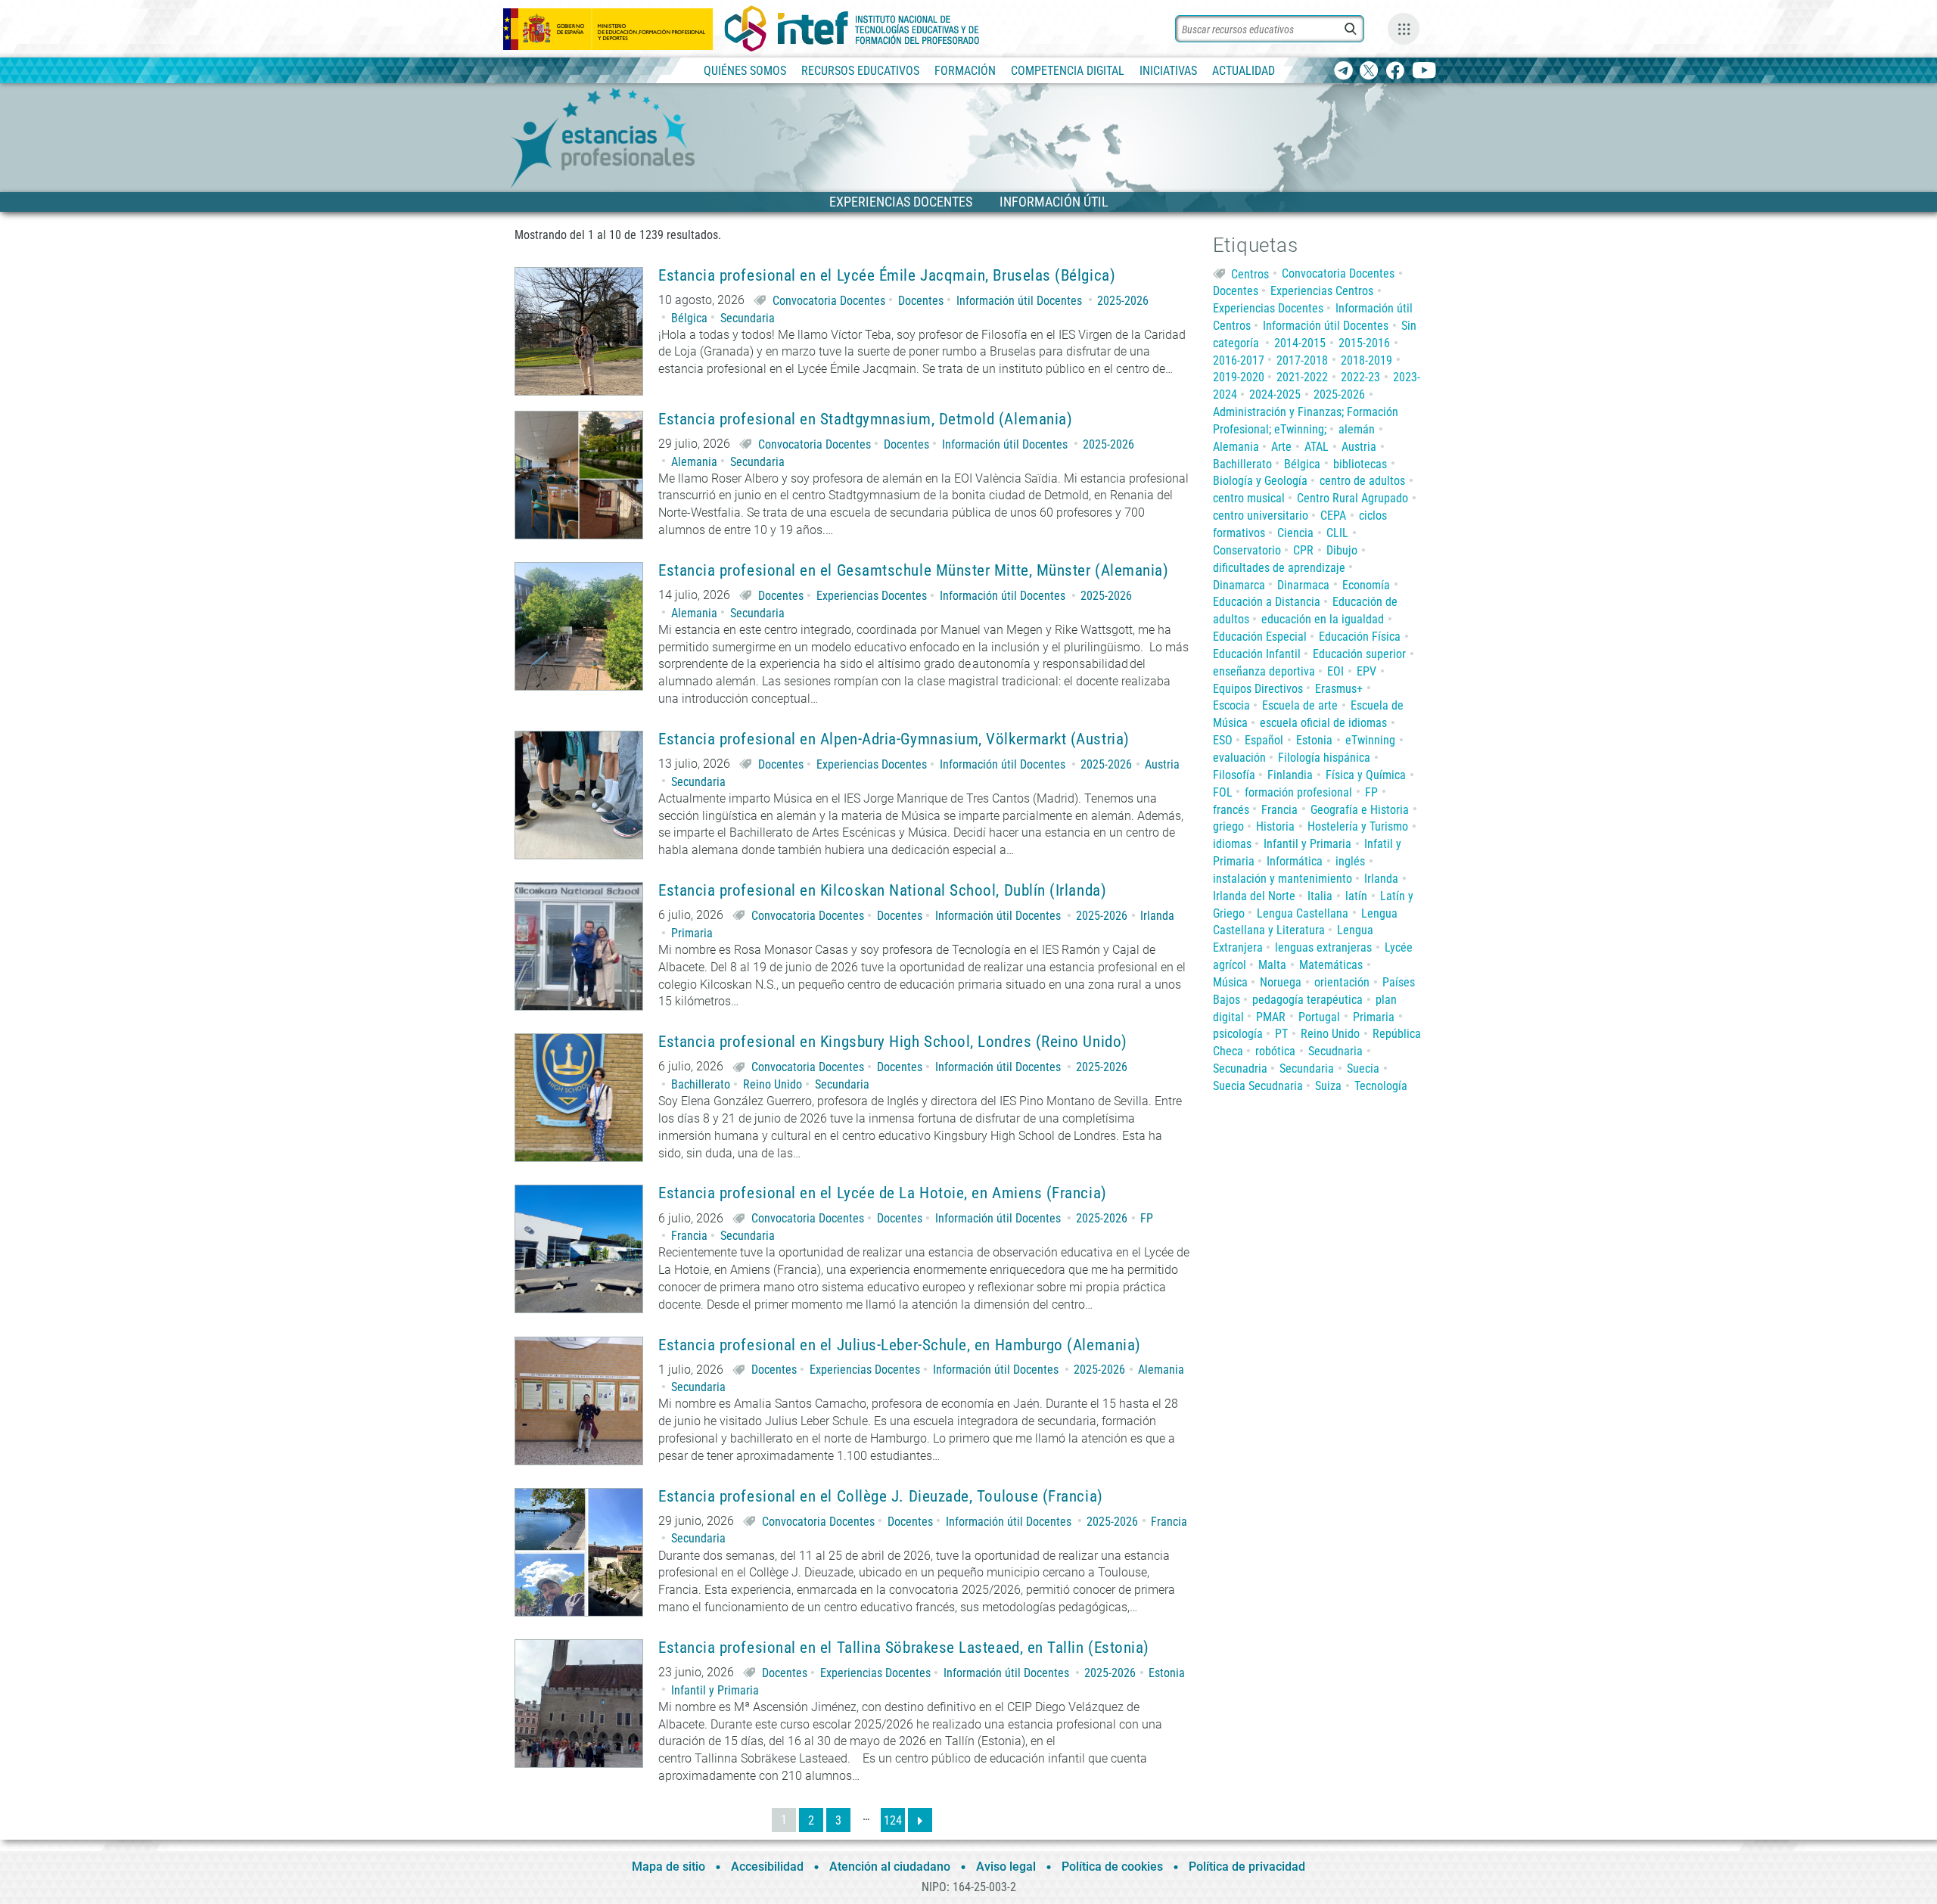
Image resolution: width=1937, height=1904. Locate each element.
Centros (1250, 273)
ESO (1223, 740)
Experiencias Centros (1322, 291)
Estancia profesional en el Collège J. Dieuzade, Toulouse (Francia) (881, 1497)
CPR (1303, 550)
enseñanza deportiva (1264, 671)
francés (1231, 810)
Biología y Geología (1260, 481)
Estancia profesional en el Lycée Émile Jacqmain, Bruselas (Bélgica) (887, 276)
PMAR (1271, 1017)
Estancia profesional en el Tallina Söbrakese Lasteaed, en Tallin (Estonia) (904, 1648)
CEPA (1333, 516)
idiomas (1232, 844)
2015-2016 (1364, 343)
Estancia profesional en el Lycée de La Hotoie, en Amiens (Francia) (883, 1193)
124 (893, 1820)
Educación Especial (1260, 637)
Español (1264, 740)
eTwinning (1370, 740)
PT (1281, 1034)
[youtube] (1424, 71)
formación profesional (1298, 792)
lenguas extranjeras (1323, 947)
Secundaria (748, 318)
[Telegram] (1343, 71)
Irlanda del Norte (1254, 896)
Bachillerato (701, 1084)
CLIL (1337, 533)
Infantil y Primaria (715, 1690)
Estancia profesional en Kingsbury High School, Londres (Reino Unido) (893, 1042)
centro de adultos (1362, 481)
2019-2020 (1239, 377)
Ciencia (1295, 533)
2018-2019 (1366, 360)
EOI (1335, 671)
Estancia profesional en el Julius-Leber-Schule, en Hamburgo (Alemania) (900, 1345)
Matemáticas (1331, 965)
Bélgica (689, 318)
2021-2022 (1302, 377)
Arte (1281, 447)
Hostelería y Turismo (1358, 826)
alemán (1357, 429)
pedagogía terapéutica (1307, 1000)
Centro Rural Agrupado (1352, 498)
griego (1228, 826)
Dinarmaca (1303, 585)
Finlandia (1290, 775)
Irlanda (1157, 916)
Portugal (1319, 1017)
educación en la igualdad (1323, 619)
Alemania (694, 462)
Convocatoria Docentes (829, 301)
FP (1147, 1218)
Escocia (1231, 705)
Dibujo (1342, 550)
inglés (1350, 861)
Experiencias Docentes (872, 596)
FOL (1223, 792)
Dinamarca (1239, 585)
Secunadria (1240, 1068)
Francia (689, 1236)
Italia (1320, 896)
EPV (1366, 671)
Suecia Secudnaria (1258, 1086)
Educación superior (1359, 654)
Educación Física (1360, 637)
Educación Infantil (1257, 654)
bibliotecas (1360, 464)
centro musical (1249, 498)
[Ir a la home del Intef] (852, 29)
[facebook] (1395, 71)
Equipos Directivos (1258, 689)
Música (1230, 982)
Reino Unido (773, 1084)
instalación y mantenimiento (1283, 879)
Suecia (1363, 1068)
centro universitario (1261, 516)
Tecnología (1381, 1086)
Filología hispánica (1324, 758)
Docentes (921, 301)
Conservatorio (1247, 550)
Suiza (1328, 1086)
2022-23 (1360, 377)
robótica (1275, 1051)
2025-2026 (1123, 301)
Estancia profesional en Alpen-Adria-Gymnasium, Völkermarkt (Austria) (894, 739)
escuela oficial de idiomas (1323, 723)
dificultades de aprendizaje (1279, 568)
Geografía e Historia (1360, 810)
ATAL (1317, 447)
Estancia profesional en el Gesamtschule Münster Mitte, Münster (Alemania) (913, 571)
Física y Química (1366, 775)
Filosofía (1234, 775)
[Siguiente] (920, 1820)
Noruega (1281, 982)
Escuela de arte (1300, 705)
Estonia (1167, 1673)
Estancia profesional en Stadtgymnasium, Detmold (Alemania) (865, 419)
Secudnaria (1335, 1051)
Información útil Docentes (1019, 301)
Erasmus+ (1339, 689)
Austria (1162, 764)
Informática (1295, 861)
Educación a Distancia (1267, 602)
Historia (1275, 826)
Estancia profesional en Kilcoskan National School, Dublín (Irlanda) (882, 891)
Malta (1272, 965)
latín (1356, 896)
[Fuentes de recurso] (1404, 29)
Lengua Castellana (1303, 913)
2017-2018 (1302, 360)
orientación (1342, 982)
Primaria (692, 933)
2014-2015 (1300, 343)
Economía (1366, 585)
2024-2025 (1275, 394)
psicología (1238, 1034)
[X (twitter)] (1369, 71)
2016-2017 (1239, 360)
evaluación (1239, 758)
